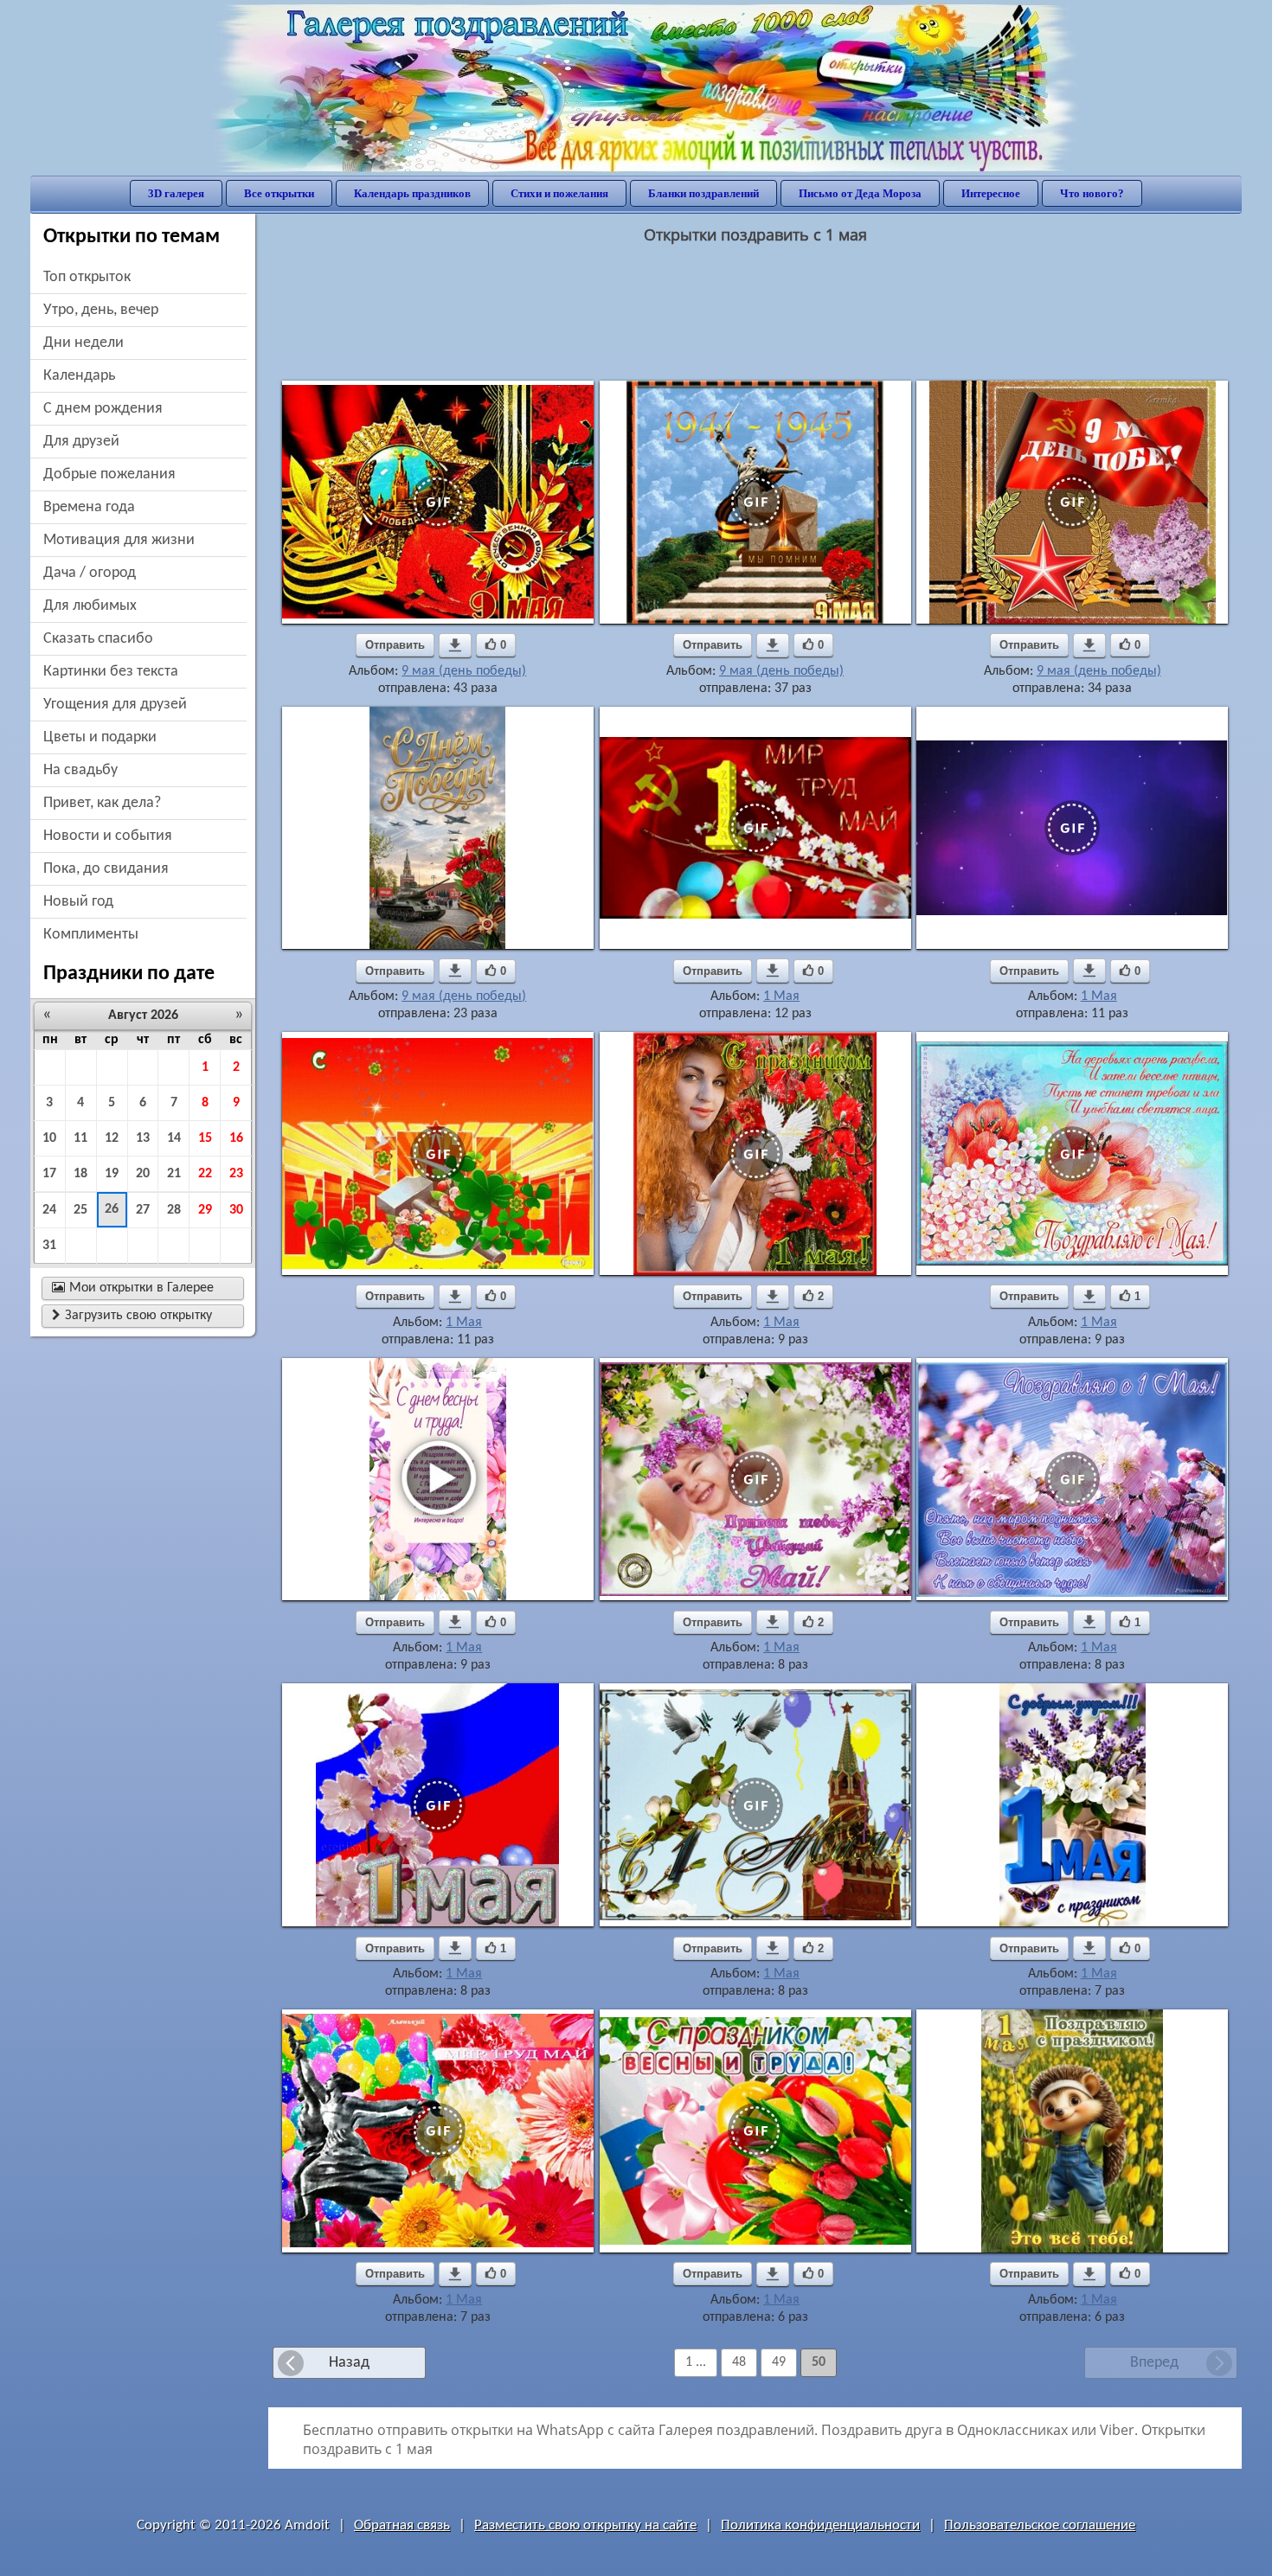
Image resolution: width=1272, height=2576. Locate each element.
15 (205, 1138)
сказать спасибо (98, 639)
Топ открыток (87, 277)
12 (112, 1138)
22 (205, 1174)
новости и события (108, 836)
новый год (78, 902)
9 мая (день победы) (464, 671)
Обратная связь (402, 2525)
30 (236, 1210)
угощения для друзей (115, 705)
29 (205, 1210)
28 (174, 1210)
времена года (89, 507)
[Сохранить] (455, 645)
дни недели (84, 343)
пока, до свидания (106, 869)
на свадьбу (80, 770)
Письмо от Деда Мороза (860, 193)
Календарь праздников (412, 193)
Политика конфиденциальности (820, 2525)
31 (49, 1246)
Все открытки (279, 193)
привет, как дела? (102, 803)
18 (80, 1174)
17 (49, 1174)
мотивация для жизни (119, 540)
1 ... (696, 2362)
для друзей (81, 442)
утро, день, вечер (101, 310)
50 (819, 2362)
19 (112, 1174)
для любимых (90, 606)
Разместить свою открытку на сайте (585, 2525)
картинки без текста (111, 672)
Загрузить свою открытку (132, 1316)
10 (49, 1138)
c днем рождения (103, 409)
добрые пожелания (109, 474)
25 (80, 1210)
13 (143, 1138)
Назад (349, 2363)
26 (112, 1209)
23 (236, 1174)
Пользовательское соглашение (1040, 2525)
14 (174, 1138)
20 (143, 1174)
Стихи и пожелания (559, 193)
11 (80, 1138)
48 (739, 2362)
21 (174, 1174)
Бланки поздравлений (703, 193)
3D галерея (176, 193)
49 (779, 2362)
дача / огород (90, 573)
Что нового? (1092, 193)
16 (236, 1138)
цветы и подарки (100, 737)
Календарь (79, 376)
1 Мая (781, 996)
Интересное (991, 193)
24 (49, 1210)
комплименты (91, 935)
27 (143, 1210)
